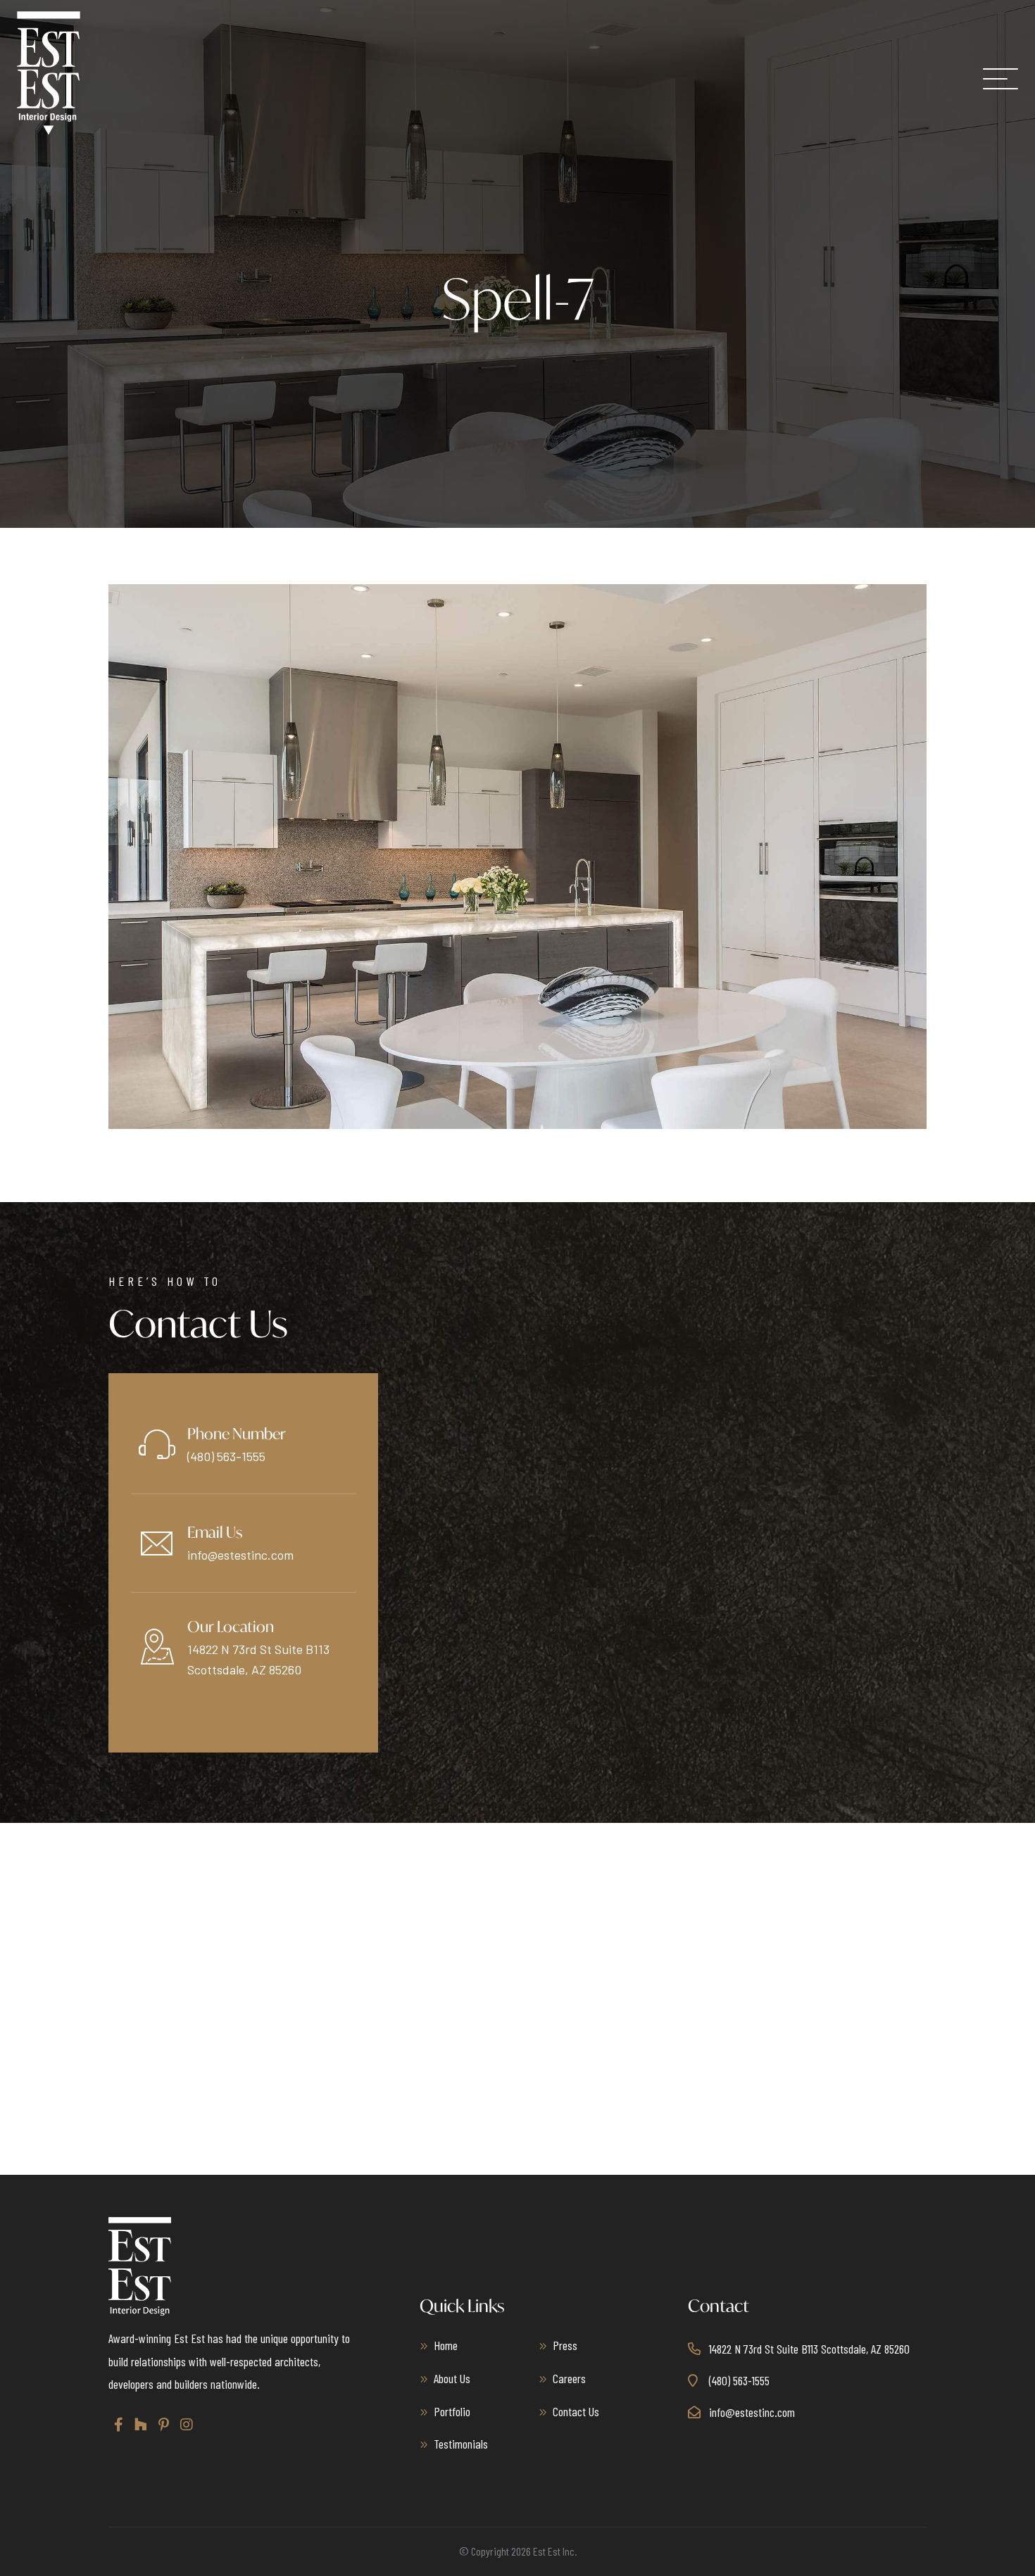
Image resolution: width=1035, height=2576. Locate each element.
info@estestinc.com (240, 1555)
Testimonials (461, 2444)
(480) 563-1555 (226, 1456)
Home (446, 2345)
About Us (452, 2378)
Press (565, 2345)
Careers (569, 2378)
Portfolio (452, 2411)
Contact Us (576, 2411)
